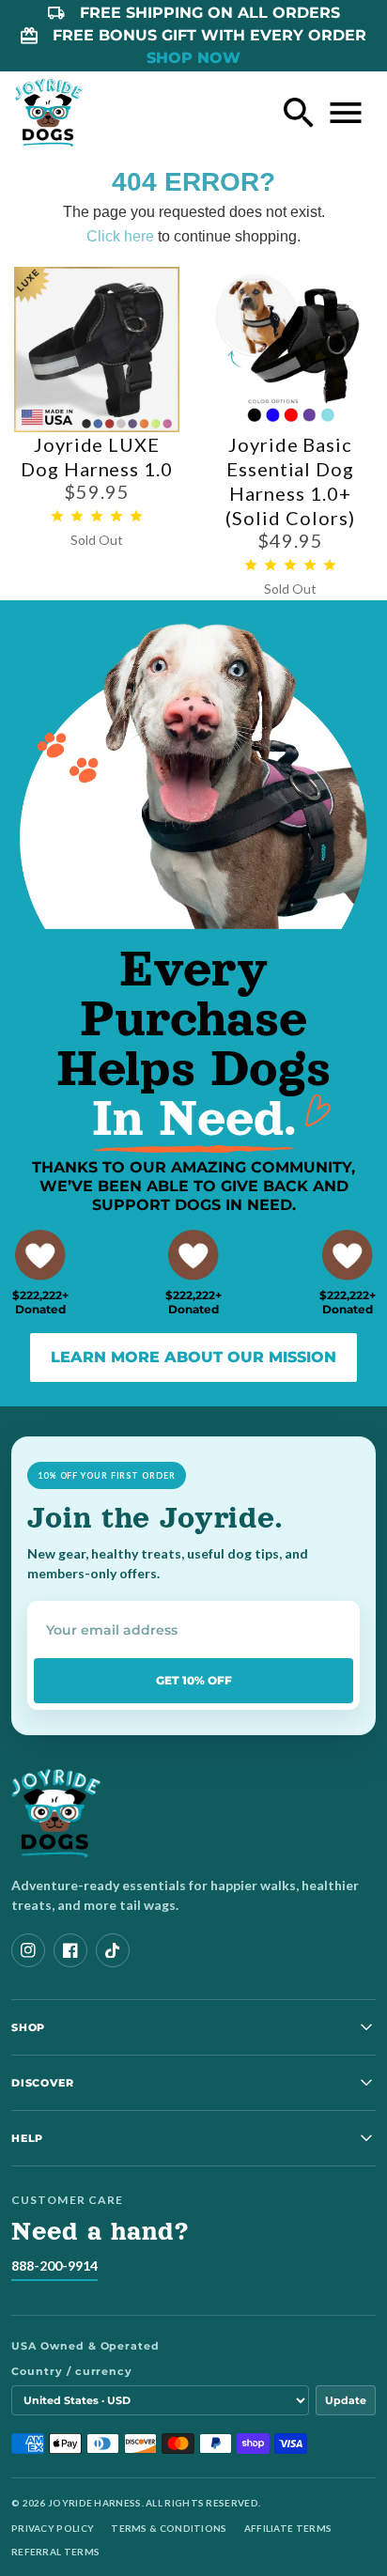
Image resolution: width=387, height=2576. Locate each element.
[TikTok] (113, 1950)
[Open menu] (346, 113)
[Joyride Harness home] (49, 113)
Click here (120, 236)
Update (346, 2400)
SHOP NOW (193, 58)
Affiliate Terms (288, 2528)
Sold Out (97, 540)
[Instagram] (28, 1950)
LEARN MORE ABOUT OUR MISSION (193, 1357)
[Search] (299, 113)
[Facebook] (70, 1950)
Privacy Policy (53, 2528)
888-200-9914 (54, 2266)
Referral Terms (55, 2552)
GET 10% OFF (194, 1680)
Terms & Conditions (169, 2528)
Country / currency (72, 2371)
